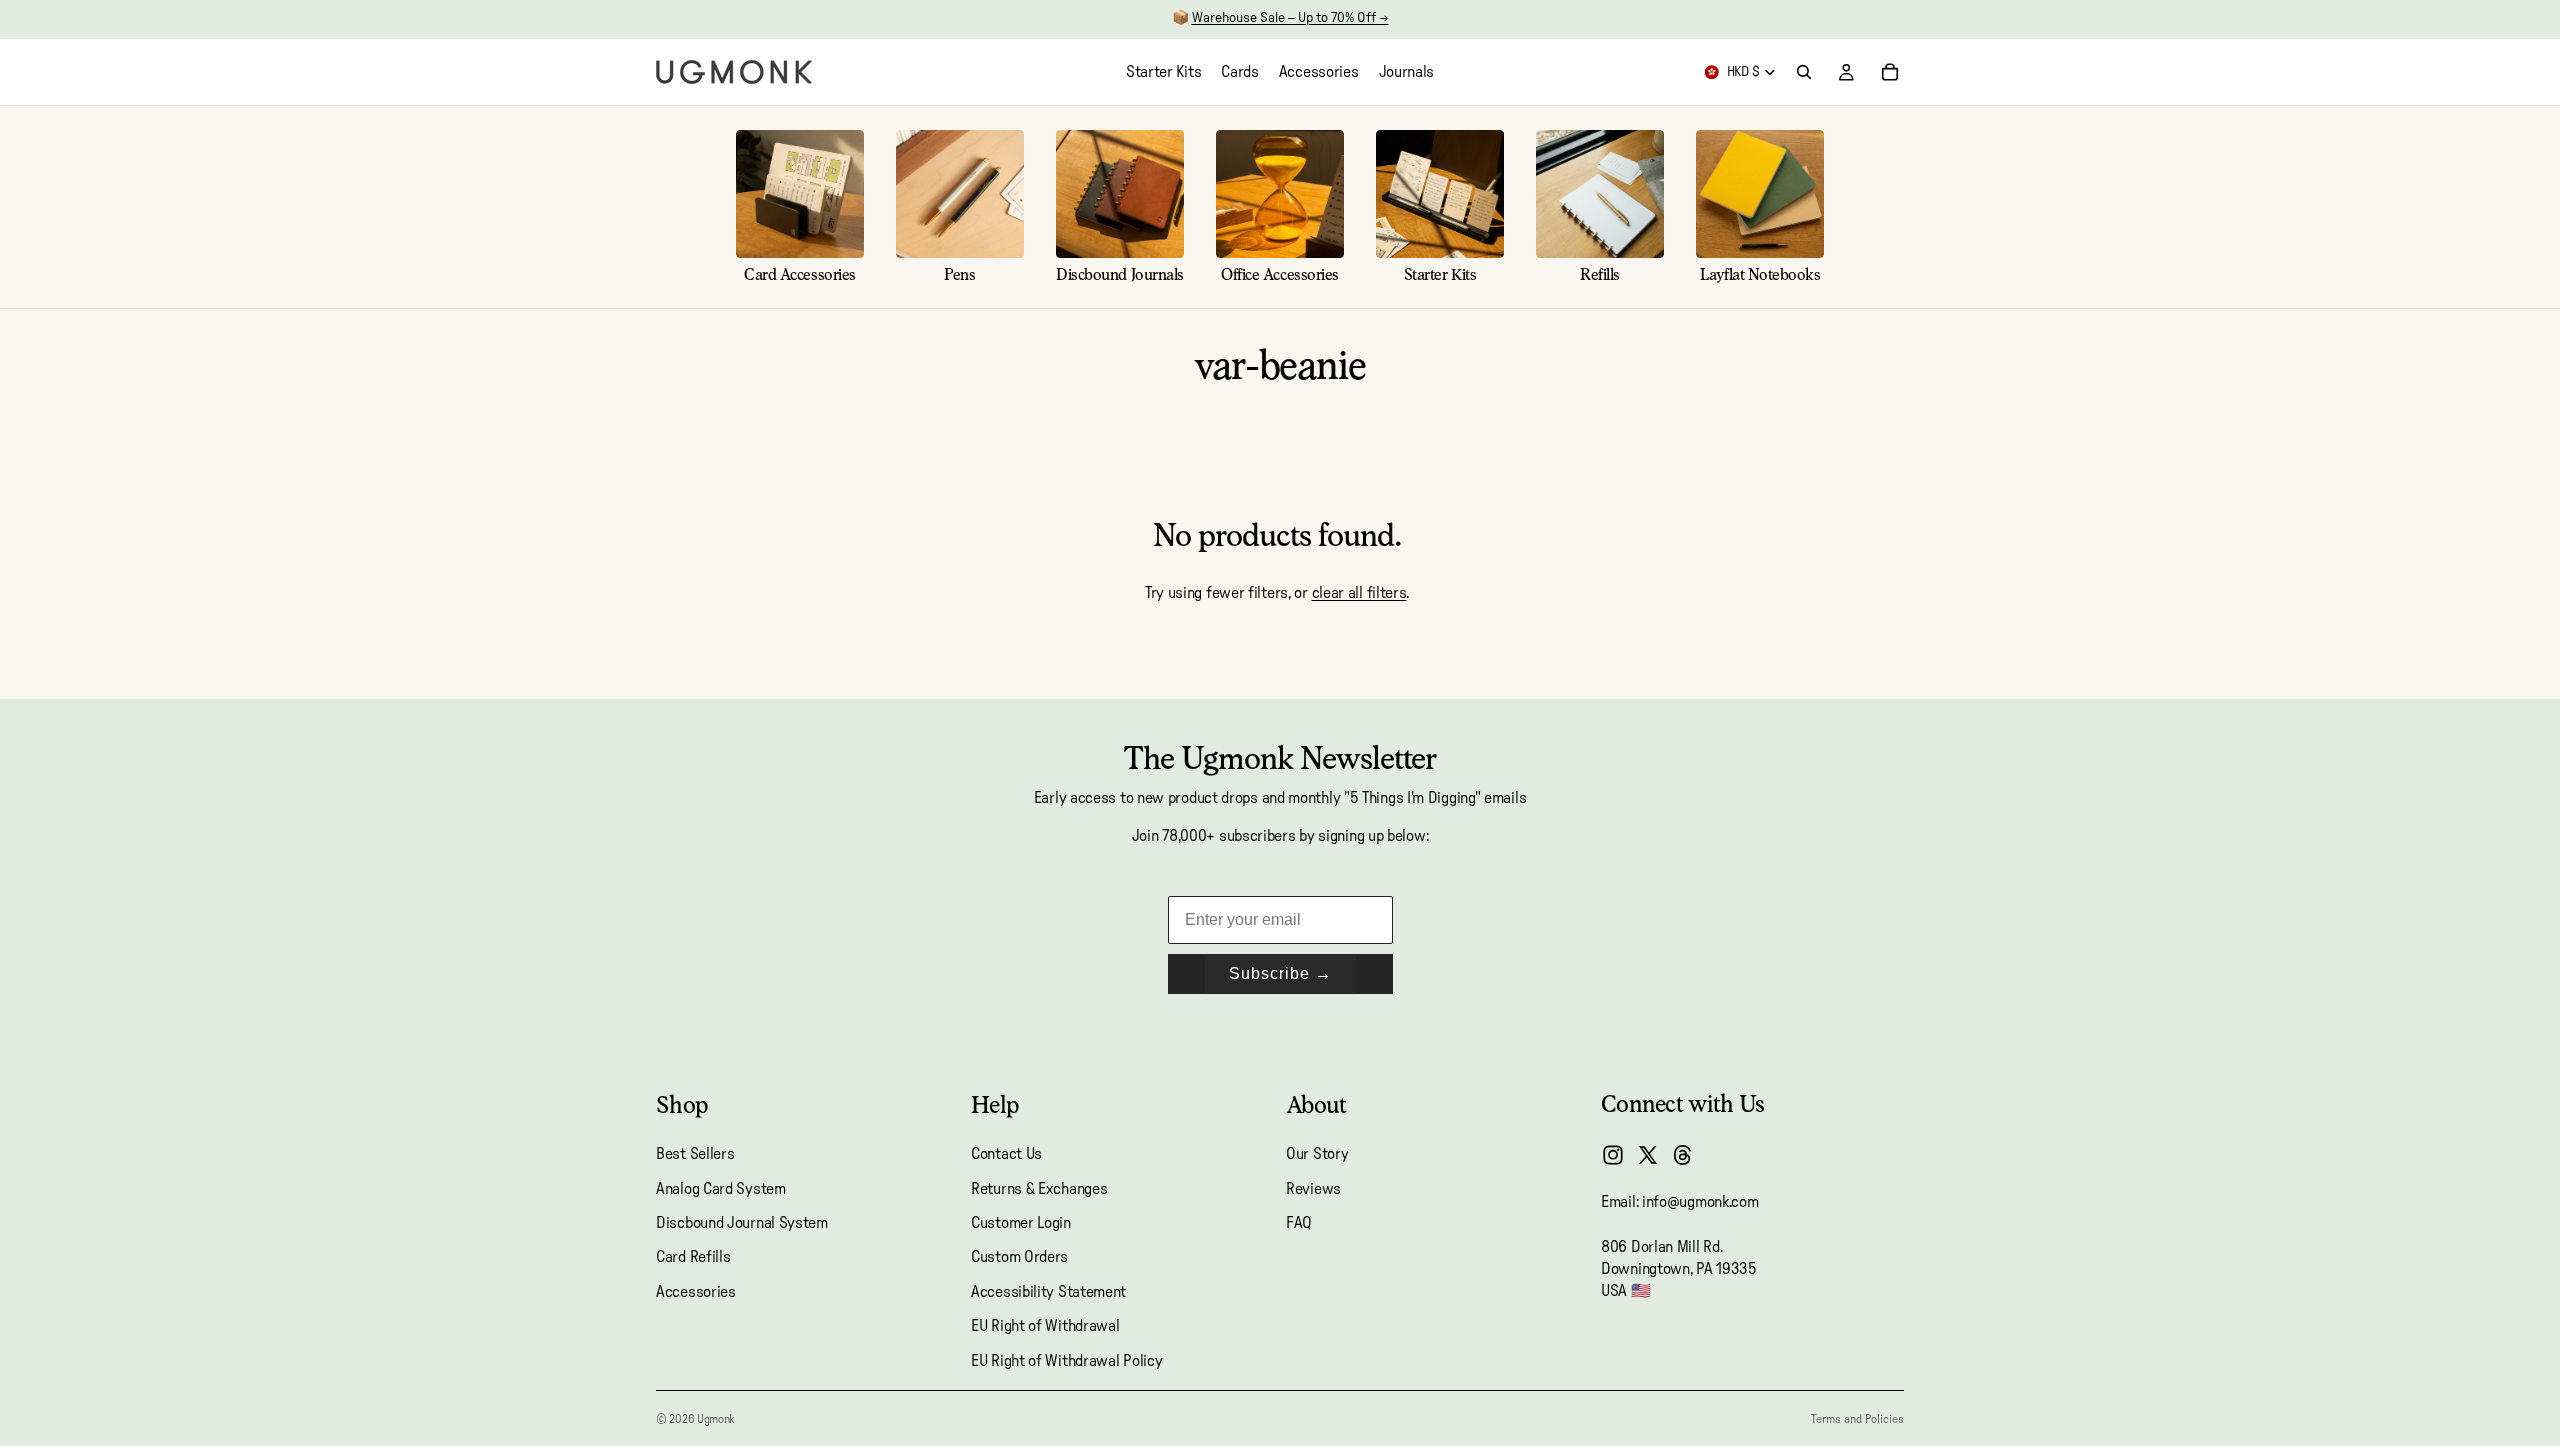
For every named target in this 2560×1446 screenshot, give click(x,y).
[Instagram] (1613, 1155)
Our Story (1317, 1154)
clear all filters (1359, 593)
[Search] (1804, 72)
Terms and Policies (1857, 1419)
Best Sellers (695, 1154)
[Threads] (1683, 1155)
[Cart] (1890, 72)
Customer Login (1021, 1223)
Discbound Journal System (742, 1223)
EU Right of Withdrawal (1045, 1326)
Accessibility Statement (1048, 1292)
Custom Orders (1019, 1258)
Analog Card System (721, 1189)
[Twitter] (1648, 1155)
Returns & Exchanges (1039, 1189)
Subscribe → (1280, 973)
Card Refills (693, 1258)
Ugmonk (715, 1419)
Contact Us (1006, 1154)
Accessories (696, 1292)
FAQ (1299, 1223)
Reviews (1313, 1189)
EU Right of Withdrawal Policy (1066, 1361)
